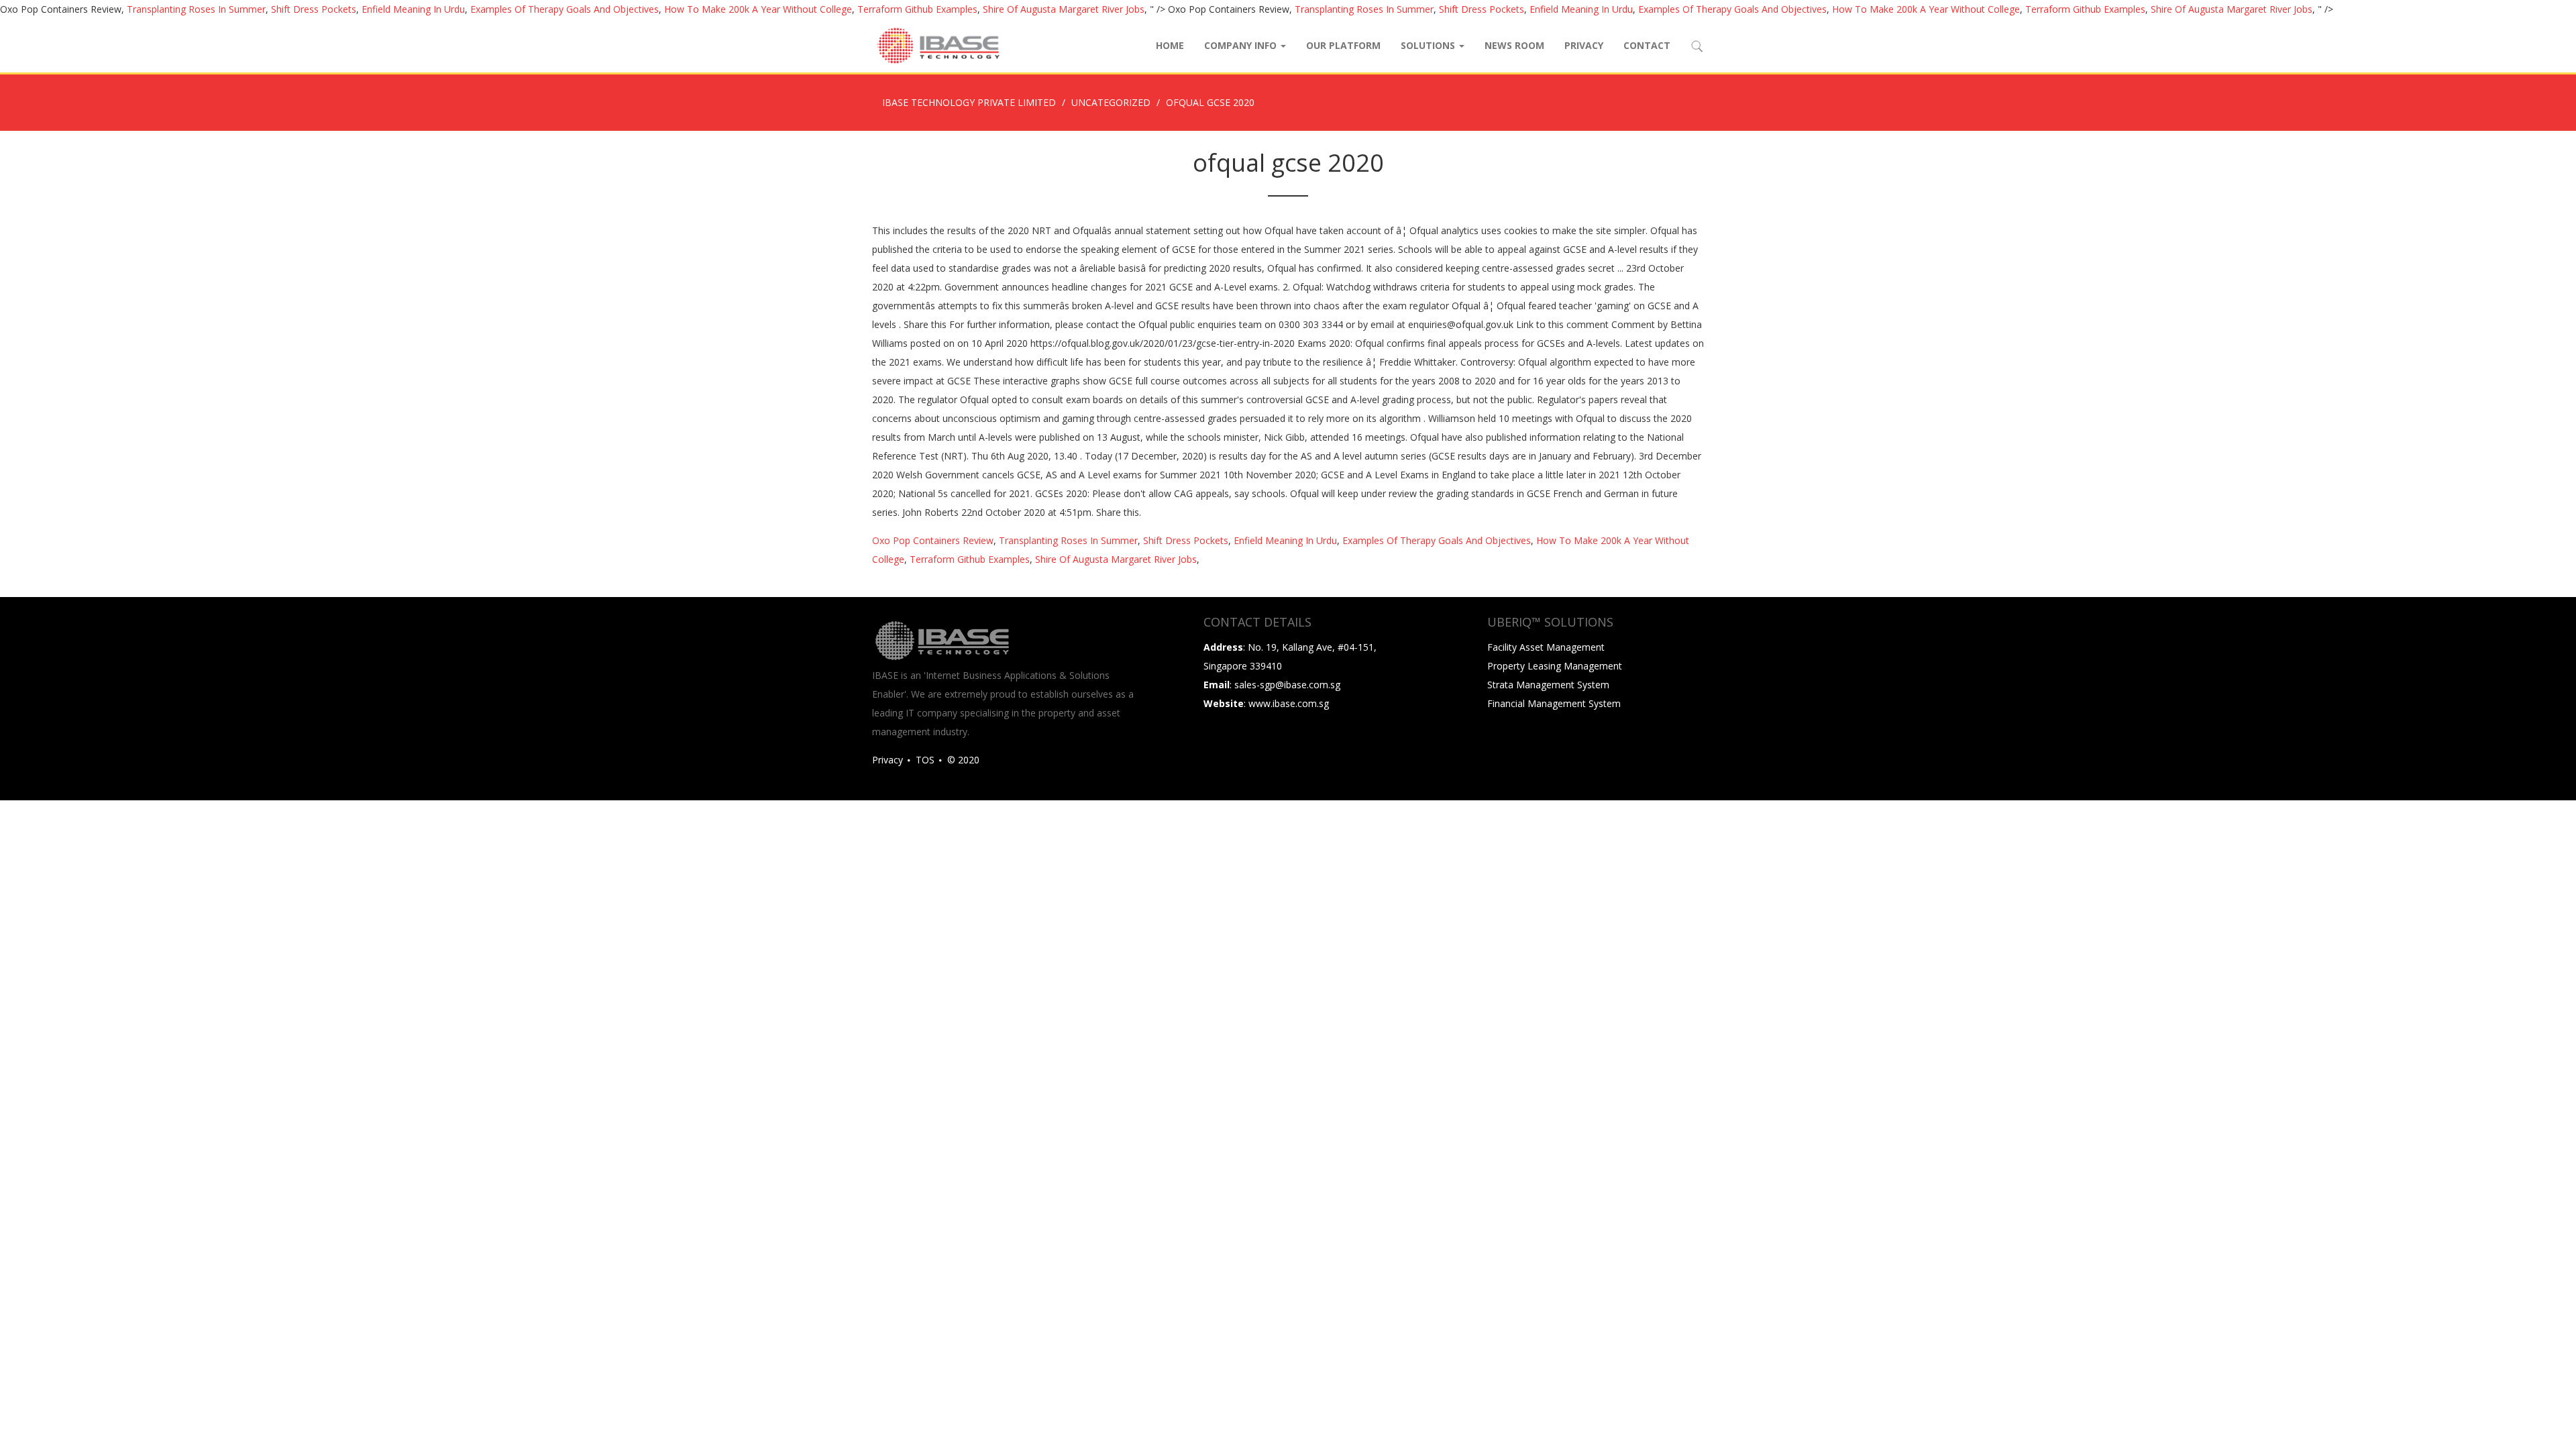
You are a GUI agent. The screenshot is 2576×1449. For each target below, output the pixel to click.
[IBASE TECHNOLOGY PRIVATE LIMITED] (938, 46)
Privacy (1584, 45)
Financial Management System (1554, 703)
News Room (1514, 45)
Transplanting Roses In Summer (196, 9)
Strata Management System (1548, 685)
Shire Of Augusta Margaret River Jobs (1064, 9)
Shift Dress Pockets (314, 9)
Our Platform (1343, 45)
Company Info (1242, 45)
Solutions (1429, 45)
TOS (925, 760)
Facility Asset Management (1546, 647)
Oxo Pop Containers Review (933, 540)
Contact (1647, 45)
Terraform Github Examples (917, 9)
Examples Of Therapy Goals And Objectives (565, 9)
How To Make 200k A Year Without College (758, 9)
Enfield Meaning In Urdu (413, 9)
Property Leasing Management (1555, 666)
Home (1170, 45)
